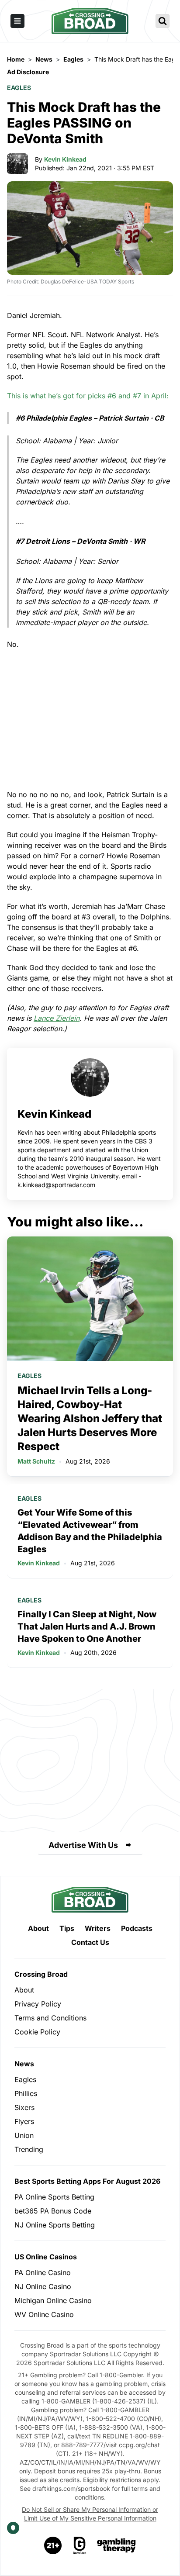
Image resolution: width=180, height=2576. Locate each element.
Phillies (26, 2093)
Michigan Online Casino (53, 2300)
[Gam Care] (80, 2545)
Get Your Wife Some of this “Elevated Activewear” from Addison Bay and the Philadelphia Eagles (90, 1531)
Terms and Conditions (50, 2018)
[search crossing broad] (163, 21)
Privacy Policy (38, 2004)
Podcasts (137, 1928)
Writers (98, 1928)
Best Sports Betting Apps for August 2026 (87, 2181)
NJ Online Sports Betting (55, 2225)
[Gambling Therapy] (116, 2545)
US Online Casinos (46, 2257)
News (24, 2064)
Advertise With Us (83, 1845)
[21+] (53, 2545)
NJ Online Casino (43, 2286)
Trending (29, 2149)
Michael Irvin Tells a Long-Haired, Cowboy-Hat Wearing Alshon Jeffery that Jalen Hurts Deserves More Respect (90, 1418)
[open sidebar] (17, 21)
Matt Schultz (36, 1461)
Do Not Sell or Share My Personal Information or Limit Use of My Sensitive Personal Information (90, 2514)
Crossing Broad (41, 1974)
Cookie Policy (37, 2032)
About (38, 1928)
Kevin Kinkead (65, 159)
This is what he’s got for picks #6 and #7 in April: (88, 396)
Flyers (24, 2121)
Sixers (24, 2107)
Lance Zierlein (57, 1018)
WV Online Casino (44, 2314)
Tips (67, 1928)
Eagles (19, 88)
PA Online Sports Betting (54, 2197)
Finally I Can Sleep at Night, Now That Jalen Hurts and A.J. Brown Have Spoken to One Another (87, 1626)
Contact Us (90, 1942)
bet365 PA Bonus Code (53, 2211)
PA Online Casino (43, 2272)
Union (24, 2135)
